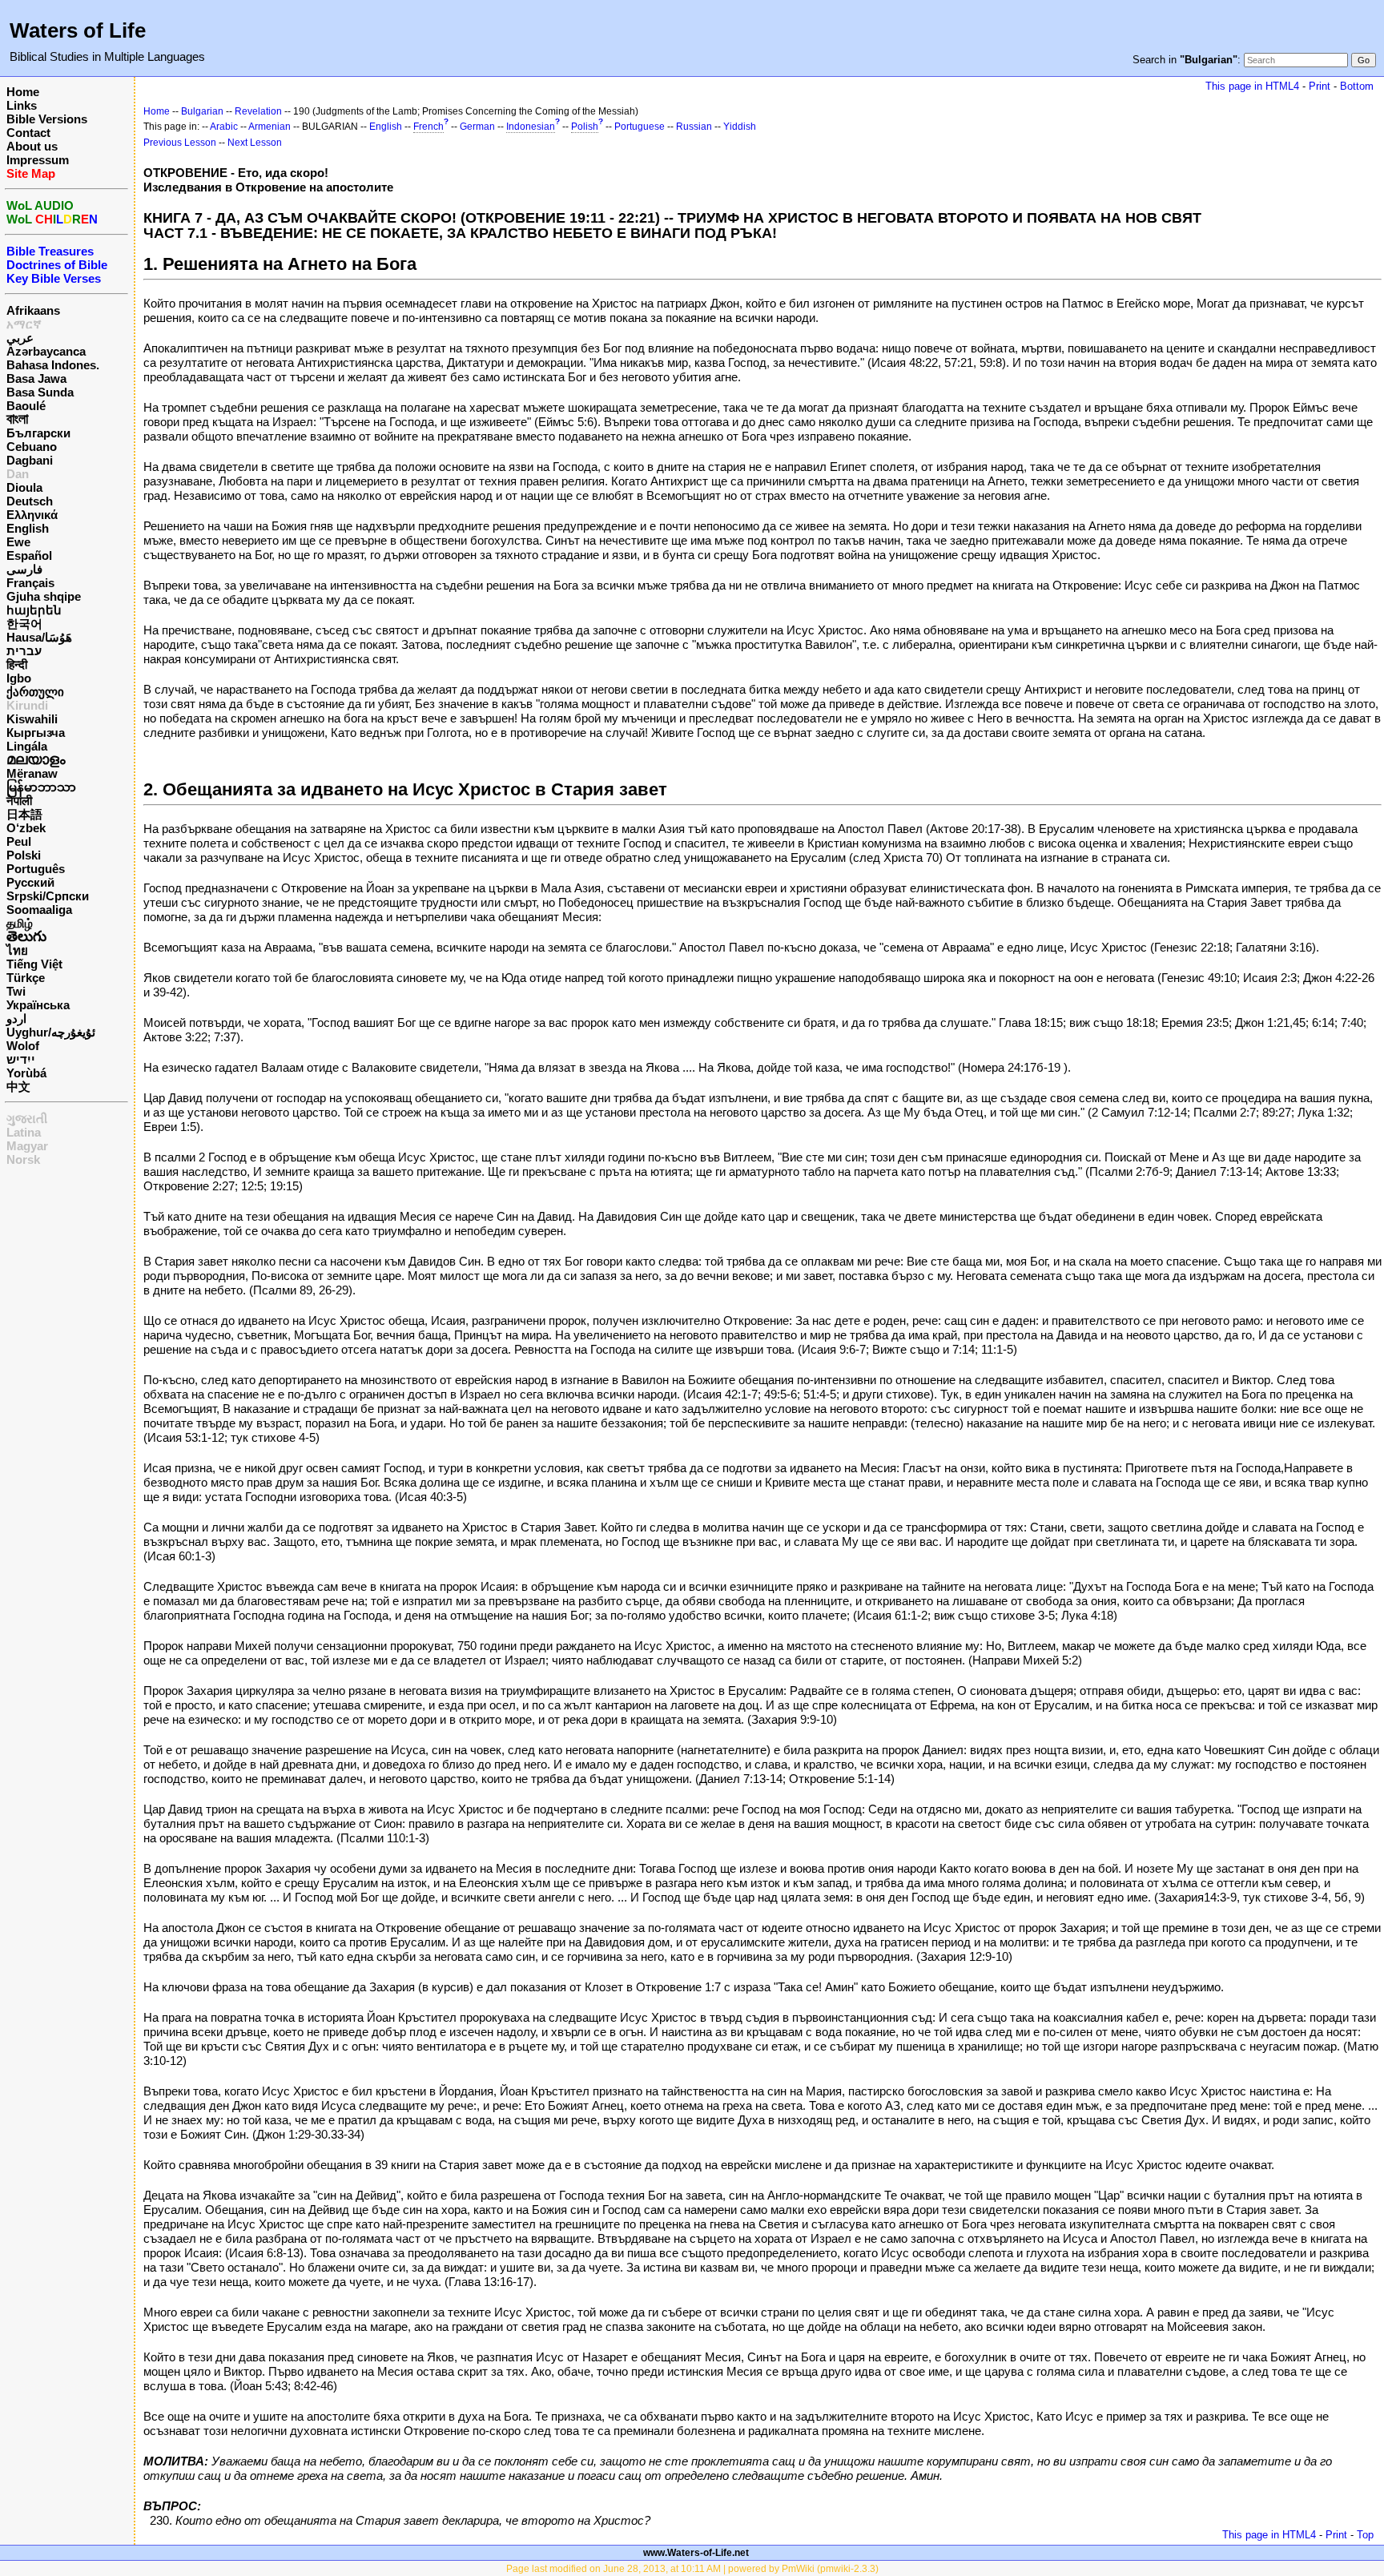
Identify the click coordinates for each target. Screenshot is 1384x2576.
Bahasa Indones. (53, 365)
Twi (16, 991)
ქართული (35, 692)
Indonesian (531, 127)
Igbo (19, 678)
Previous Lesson (180, 143)
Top (1365, 2535)
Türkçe (26, 978)
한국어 (24, 624)
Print (1320, 86)
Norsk (23, 1159)
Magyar (27, 1146)
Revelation (258, 111)
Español (29, 555)
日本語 (24, 814)
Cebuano (32, 447)
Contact (28, 133)
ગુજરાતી (27, 1119)
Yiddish (740, 127)
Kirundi (27, 705)
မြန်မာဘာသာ (41, 787)
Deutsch (30, 501)
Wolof (23, 1046)
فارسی (24, 569)
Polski (24, 855)
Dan (18, 474)
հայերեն (34, 610)
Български (38, 433)
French (428, 127)
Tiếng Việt (34, 964)
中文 (18, 1087)
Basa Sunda (40, 392)
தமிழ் (20, 923)
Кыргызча (36, 733)
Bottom (1357, 86)
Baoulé (26, 406)
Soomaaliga (39, 910)
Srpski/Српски (48, 896)
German (477, 127)
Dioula (24, 487)
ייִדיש (21, 1059)
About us (32, 146)
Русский (30, 882)
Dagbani (30, 460)
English (28, 528)
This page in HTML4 (1252, 86)
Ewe (18, 542)
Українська (38, 1005)
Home (23, 92)
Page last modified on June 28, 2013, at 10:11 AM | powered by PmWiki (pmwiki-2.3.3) (692, 2569)
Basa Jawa (36, 378)
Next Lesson (255, 143)
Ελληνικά (32, 515)
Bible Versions (47, 119)
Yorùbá (26, 1073)
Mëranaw (32, 773)
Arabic (224, 127)
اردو (16, 1018)
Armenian (270, 127)
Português (36, 869)
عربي (20, 338)
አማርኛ (24, 324)
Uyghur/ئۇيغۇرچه (51, 1032)
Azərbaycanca (46, 351)
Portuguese (640, 127)
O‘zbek (26, 828)
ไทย (17, 950)
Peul (19, 841)
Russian (694, 127)
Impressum (38, 160)
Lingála (27, 746)
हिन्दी (17, 664)
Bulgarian (202, 111)
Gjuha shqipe (44, 596)
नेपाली (19, 801)
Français (30, 583)
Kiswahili (32, 719)
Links (22, 105)
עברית (24, 651)
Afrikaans (33, 310)
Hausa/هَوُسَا (39, 637)
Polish (585, 127)
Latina (24, 1132)
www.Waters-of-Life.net (696, 2553)
